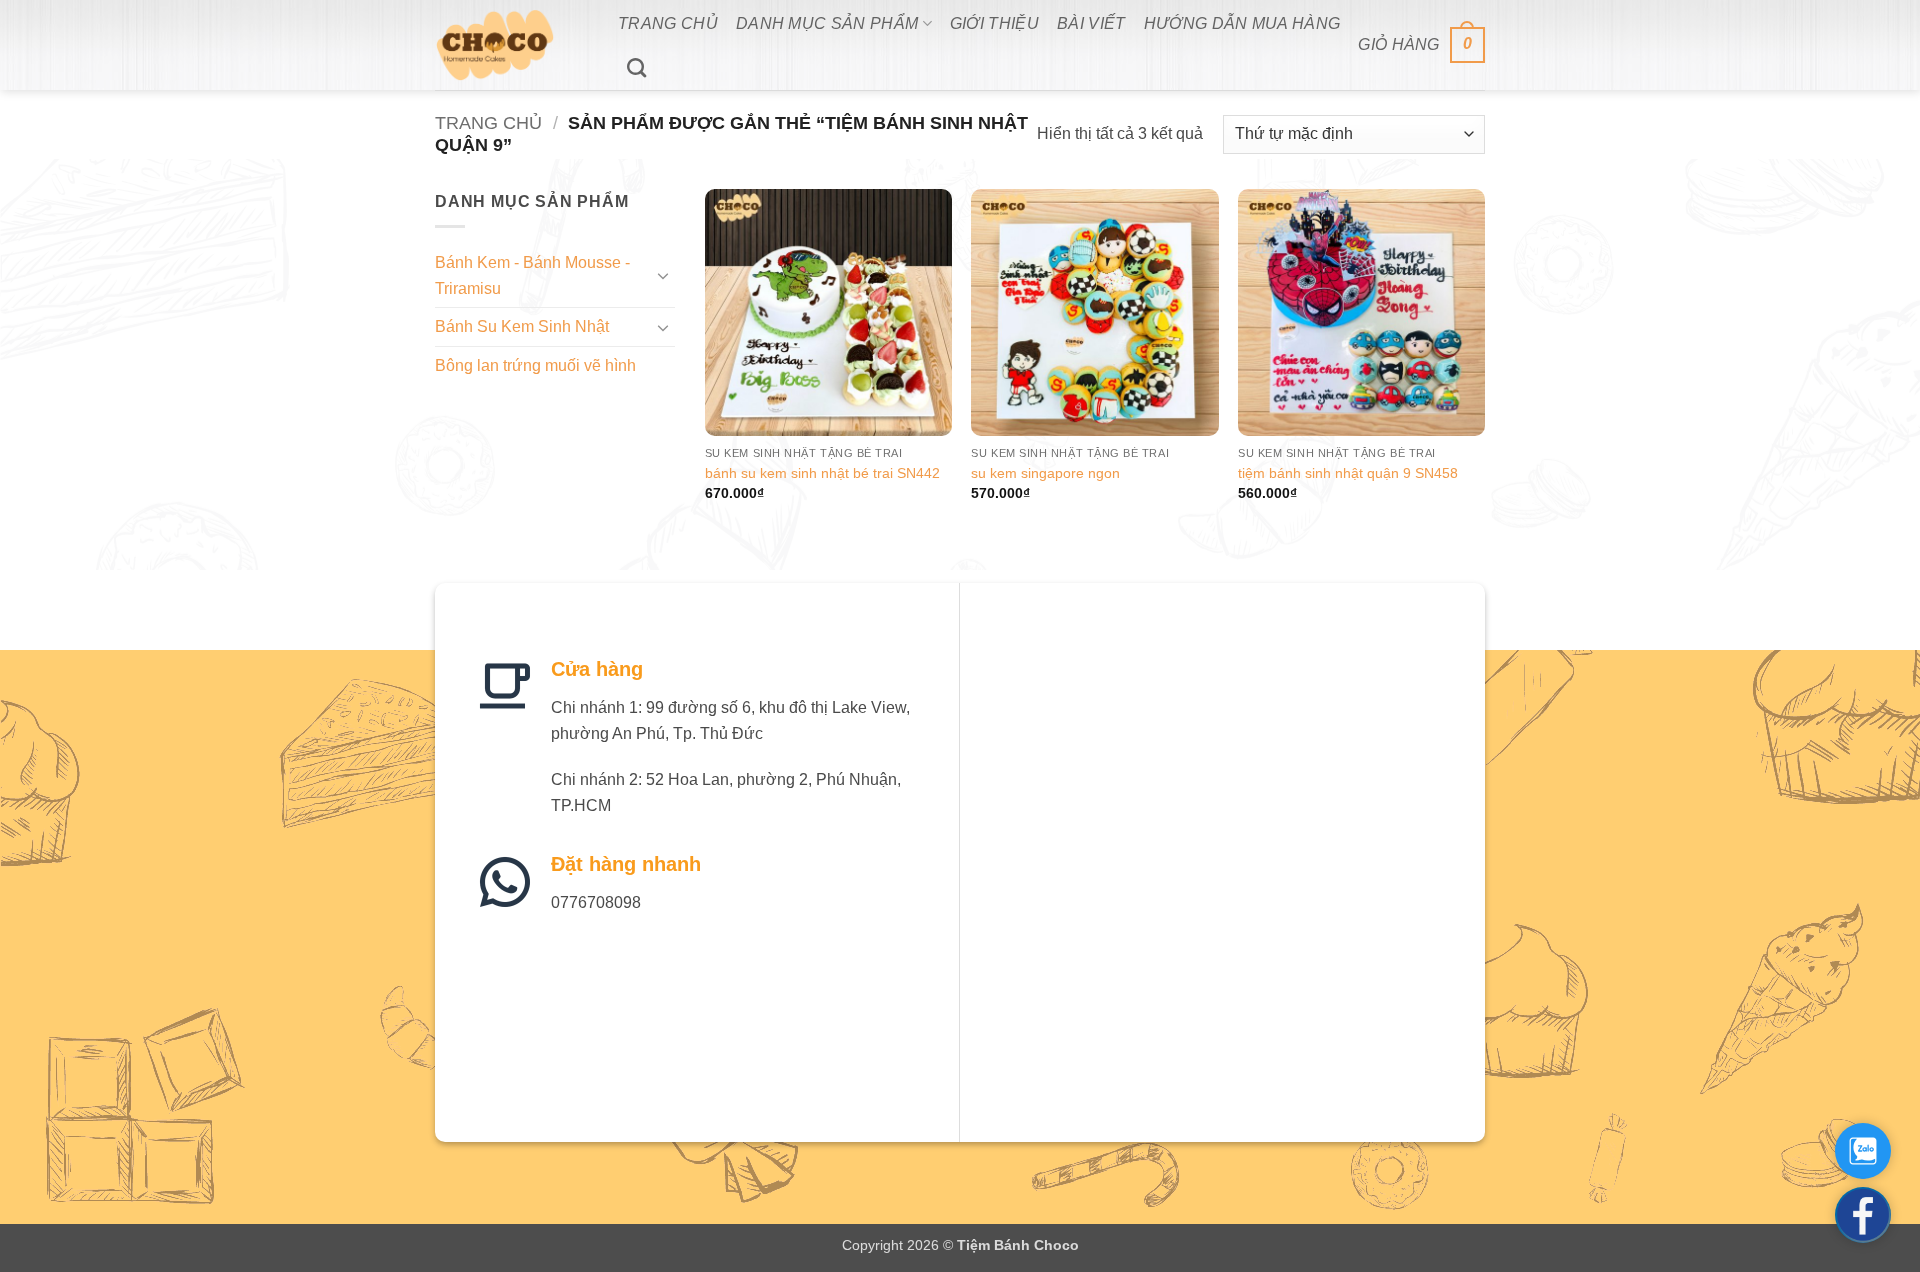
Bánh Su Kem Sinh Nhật (522, 326)
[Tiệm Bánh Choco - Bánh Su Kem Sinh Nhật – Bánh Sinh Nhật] (511, 45)
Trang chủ (488, 122)
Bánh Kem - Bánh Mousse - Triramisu (532, 275)
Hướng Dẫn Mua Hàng (1242, 23)
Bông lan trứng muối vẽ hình (535, 365)
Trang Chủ (668, 23)
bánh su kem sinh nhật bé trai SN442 (822, 473)
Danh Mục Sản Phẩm (827, 23)
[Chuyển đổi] (663, 275)
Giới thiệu (994, 23)
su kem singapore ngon (1045, 473)
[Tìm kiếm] (636, 67)
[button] (1421, 45)
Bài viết (1091, 23)
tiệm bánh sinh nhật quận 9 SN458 (1348, 473)
